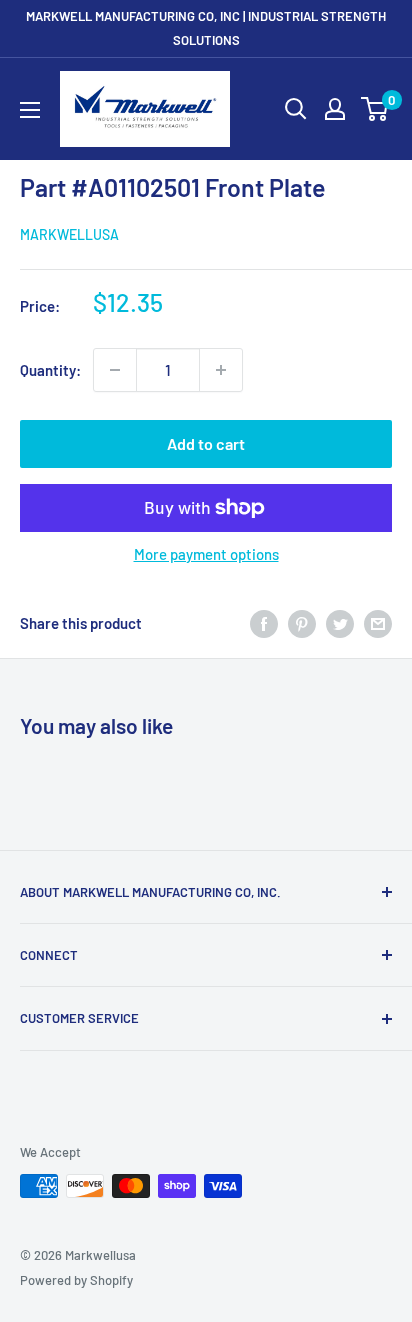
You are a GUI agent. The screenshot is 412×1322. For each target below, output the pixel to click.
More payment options (206, 554)
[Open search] (296, 109)
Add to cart (206, 443)
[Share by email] (378, 623)
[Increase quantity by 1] (221, 370)
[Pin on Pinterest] (302, 623)
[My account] (335, 109)
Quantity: (50, 370)
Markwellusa (69, 234)
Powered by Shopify (76, 1280)
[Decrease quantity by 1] (115, 370)
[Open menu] (30, 110)
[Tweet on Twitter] (340, 623)
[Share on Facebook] (264, 623)
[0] (375, 109)
